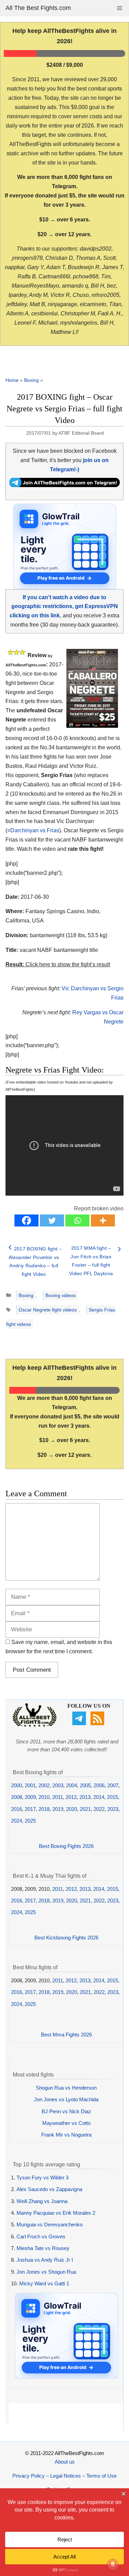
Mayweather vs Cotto (66, 2123)
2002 (44, 1785)
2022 (99, 1809)
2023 (113, 1809)
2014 (99, 1797)
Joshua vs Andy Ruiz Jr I (45, 2260)
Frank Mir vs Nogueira (66, 2135)
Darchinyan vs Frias (35, 830)
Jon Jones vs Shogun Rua (46, 2272)
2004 (72, 1785)
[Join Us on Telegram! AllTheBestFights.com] (64, 485)
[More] (103, 1220)
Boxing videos (61, 1295)
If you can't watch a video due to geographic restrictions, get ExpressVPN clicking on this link (64, 607)
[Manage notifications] (113, 2564)
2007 (113, 1785)
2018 (44, 1809)
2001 (30, 1785)
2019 (58, 1809)
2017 (30, 1809)
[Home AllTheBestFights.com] (35, 1725)
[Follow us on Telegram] (80, 1723)
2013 (85, 1797)
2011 (58, 1797)
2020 (72, 1809)
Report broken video (99, 1208)
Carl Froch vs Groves (41, 2236)
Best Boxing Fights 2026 (66, 1846)
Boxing (31, 380)
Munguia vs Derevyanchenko (50, 2224)
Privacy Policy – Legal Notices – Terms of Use (64, 2476)
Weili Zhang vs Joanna (42, 2201)
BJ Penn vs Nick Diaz (66, 2111)
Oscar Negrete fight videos (48, 1310)
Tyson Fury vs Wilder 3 (42, 2178)
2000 (17, 1785)
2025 (30, 1821)
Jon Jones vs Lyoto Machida (66, 2099)
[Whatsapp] (77, 1220)
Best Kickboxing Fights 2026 (66, 1938)
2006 (99, 1785)
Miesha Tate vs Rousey (43, 2248)
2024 (17, 1821)
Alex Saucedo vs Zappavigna (49, 2189)
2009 (30, 1797)
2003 (58, 1785)
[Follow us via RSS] (98, 1723)
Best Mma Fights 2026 (66, 2035)
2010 (44, 1797)
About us (65, 2462)
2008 (17, 1797)
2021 (85, 1809)
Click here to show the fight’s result (58, 964)
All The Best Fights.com (38, 8)
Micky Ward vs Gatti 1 (44, 2283)
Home (12, 380)
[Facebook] (26, 1220)
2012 (71, 1797)
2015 (112, 1797)
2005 (85, 1785)
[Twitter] (52, 1220)
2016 (17, 1809)
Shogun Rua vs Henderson (66, 2088)
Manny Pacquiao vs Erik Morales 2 (56, 2213)
